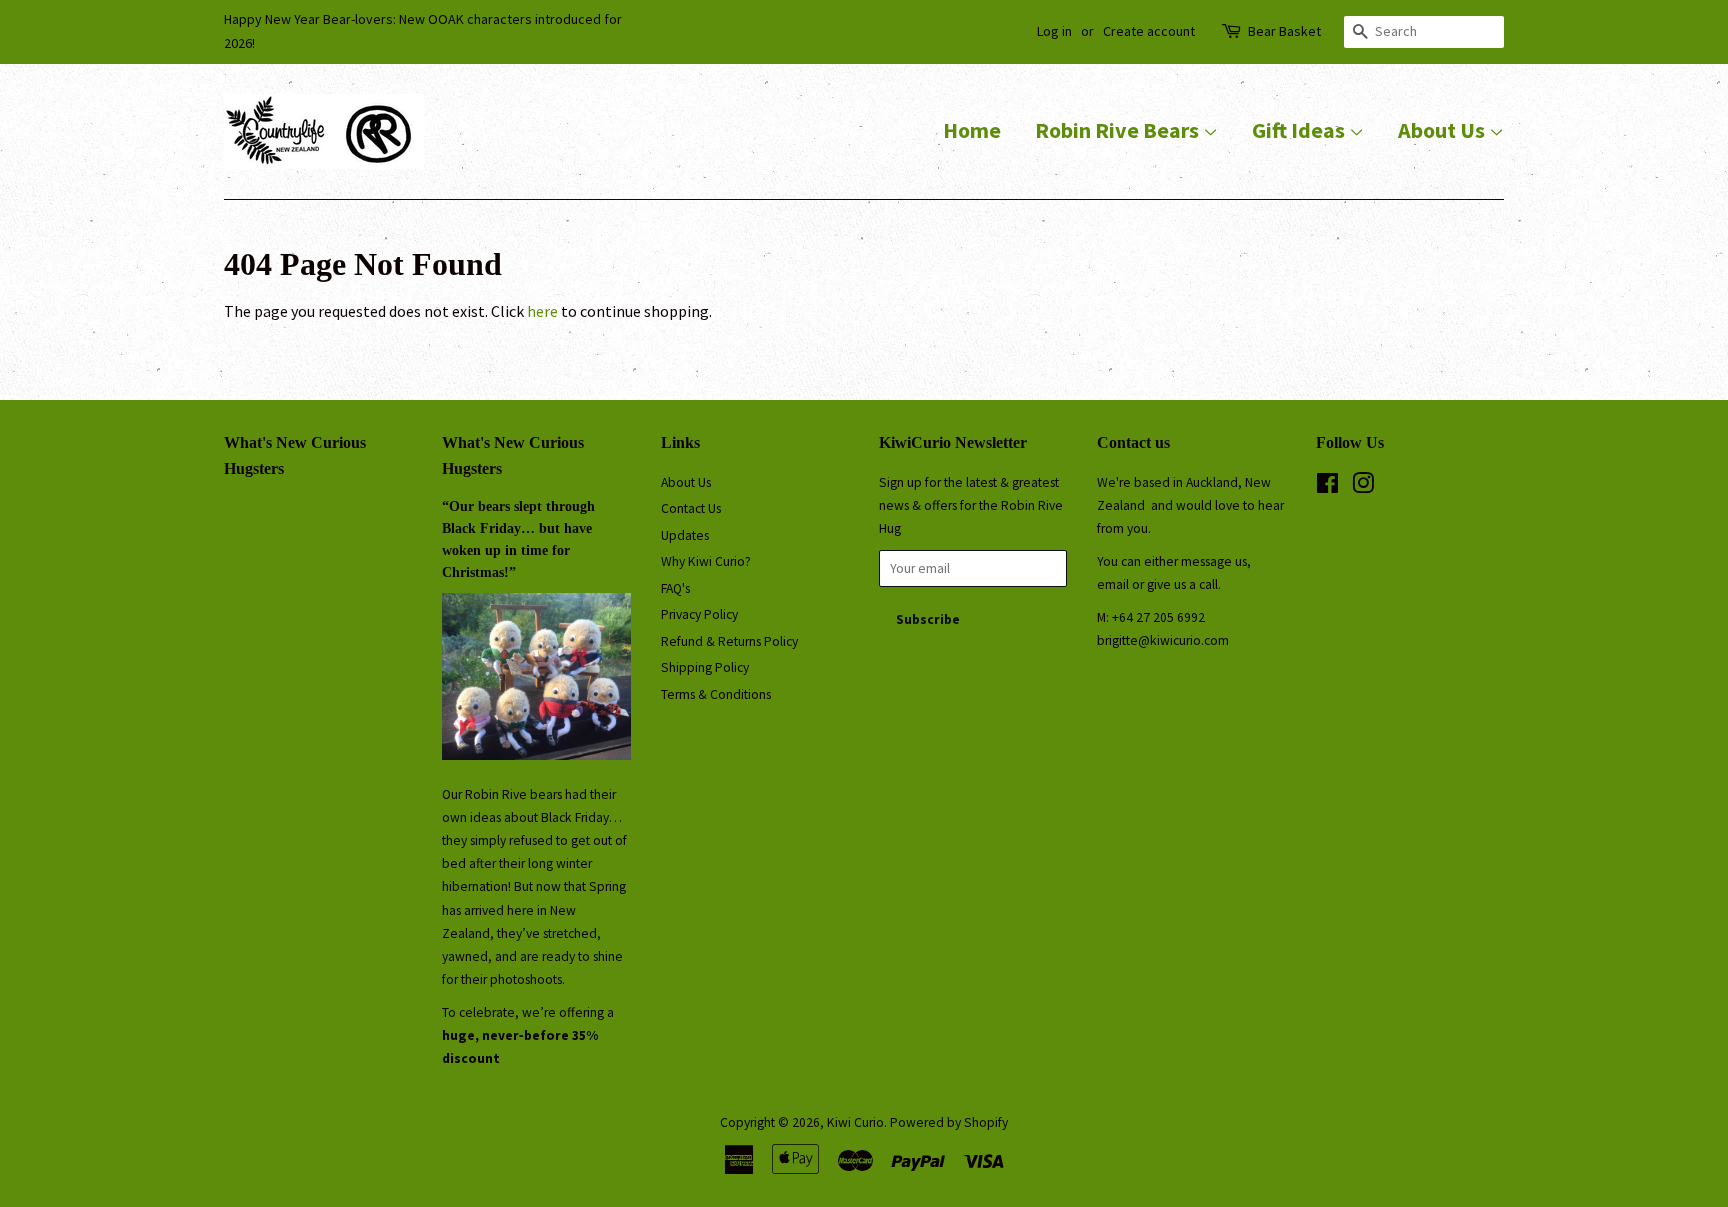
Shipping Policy (705, 667)
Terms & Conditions (716, 694)
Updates (685, 535)
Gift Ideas (1300, 130)
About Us (1443, 130)
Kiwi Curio (855, 1122)
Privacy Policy (699, 614)
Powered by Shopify (949, 1122)
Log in (1054, 31)
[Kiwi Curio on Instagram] (1363, 487)
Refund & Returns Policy (729, 641)
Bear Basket (1284, 31)
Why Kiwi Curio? (706, 561)
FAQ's (675, 588)
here (542, 311)
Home (972, 130)
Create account (1149, 31)
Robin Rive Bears (1119, 130)
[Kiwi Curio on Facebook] (1327, 487)
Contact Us (691, 508)
